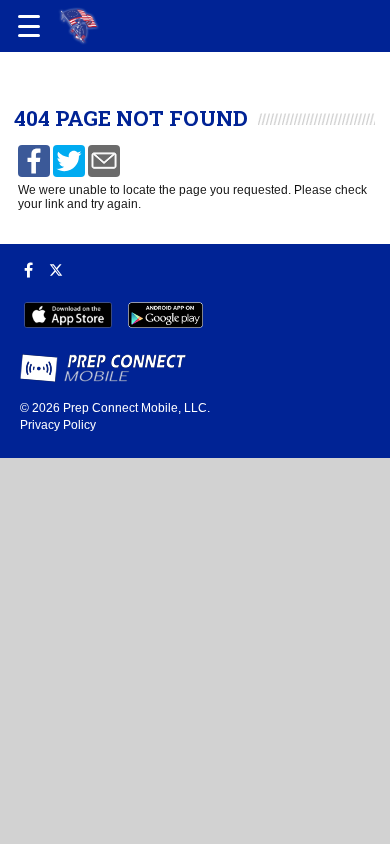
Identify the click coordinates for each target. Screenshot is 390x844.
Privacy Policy (58, 425)
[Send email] (104, 160)
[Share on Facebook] (34, 160)
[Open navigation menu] (29, 26)
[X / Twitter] (56, 270)
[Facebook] (28, 270)
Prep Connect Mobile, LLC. (136, 408)
